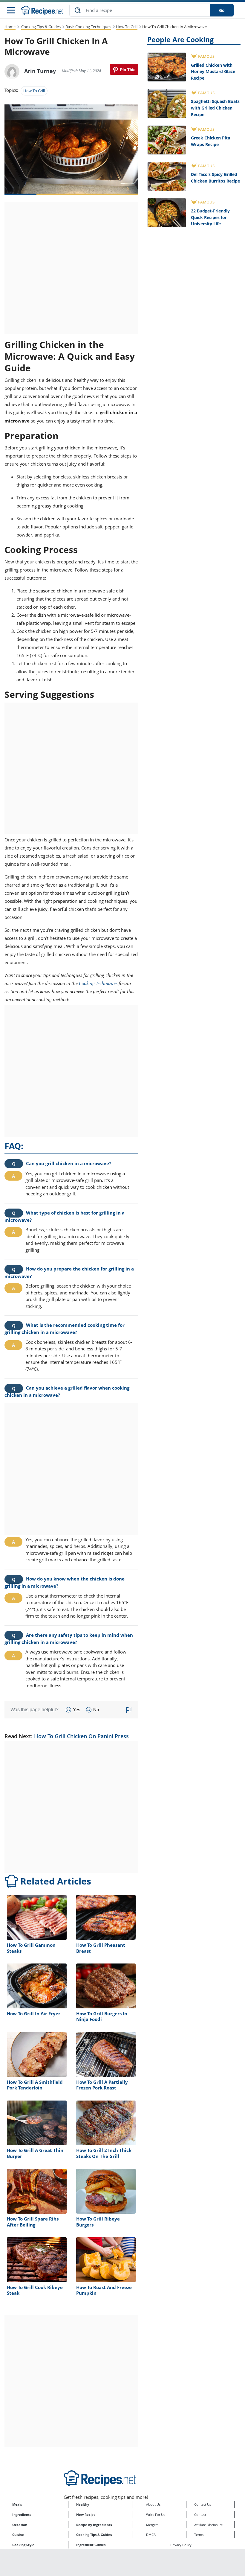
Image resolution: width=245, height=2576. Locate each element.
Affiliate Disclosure (208, 2525)
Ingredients (22, 2515)
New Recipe (86, 2515)
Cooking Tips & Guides (41, 27)
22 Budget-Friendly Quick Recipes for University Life (210, 217)
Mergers (152, 2525)
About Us (153, 2504)
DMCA (151, 2535)
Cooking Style (23, 2545)
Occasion (20, 2525)
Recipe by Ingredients (94, 2525)
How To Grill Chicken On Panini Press (81, 1736)
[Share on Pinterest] (124, 69)
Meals (17, 2504)
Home (10, 27)
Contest (200, 2515)
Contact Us (203, 2504)
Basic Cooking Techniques (88, 27)
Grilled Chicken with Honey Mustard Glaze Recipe (213, 72)
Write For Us (156, 2515)
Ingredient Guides (91, 2545)
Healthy (83, 2504)
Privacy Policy (181, 2545)
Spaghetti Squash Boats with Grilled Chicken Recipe (215, 108)
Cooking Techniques (98, 983)
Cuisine (18, 2535)
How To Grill (127, 27)
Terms (199, 2535)
